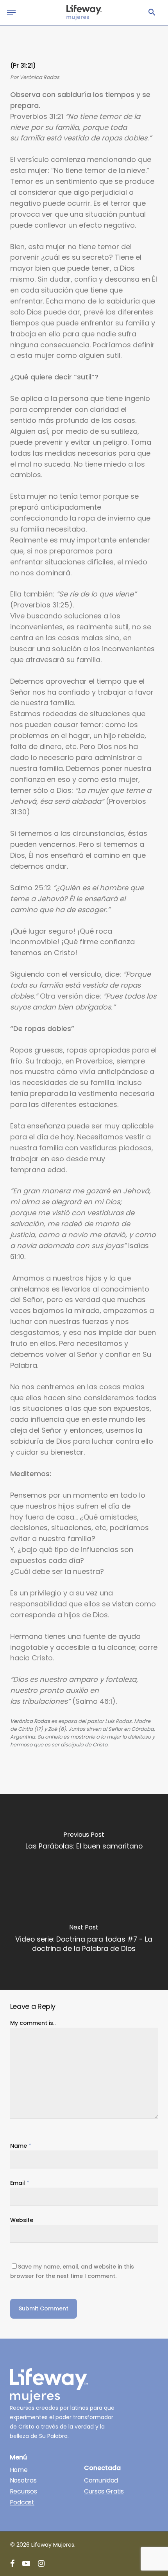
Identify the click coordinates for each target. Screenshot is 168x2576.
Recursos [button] (23, 2492)
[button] (152, 13)
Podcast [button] (22, 2502)
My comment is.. (33, 2023)
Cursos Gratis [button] (104, 2492)
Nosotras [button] (23, 2481)
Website (22, 2220)
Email (20, 2183)
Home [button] (19, 2470)
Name (21, 2146)
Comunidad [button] (101, 2481)
